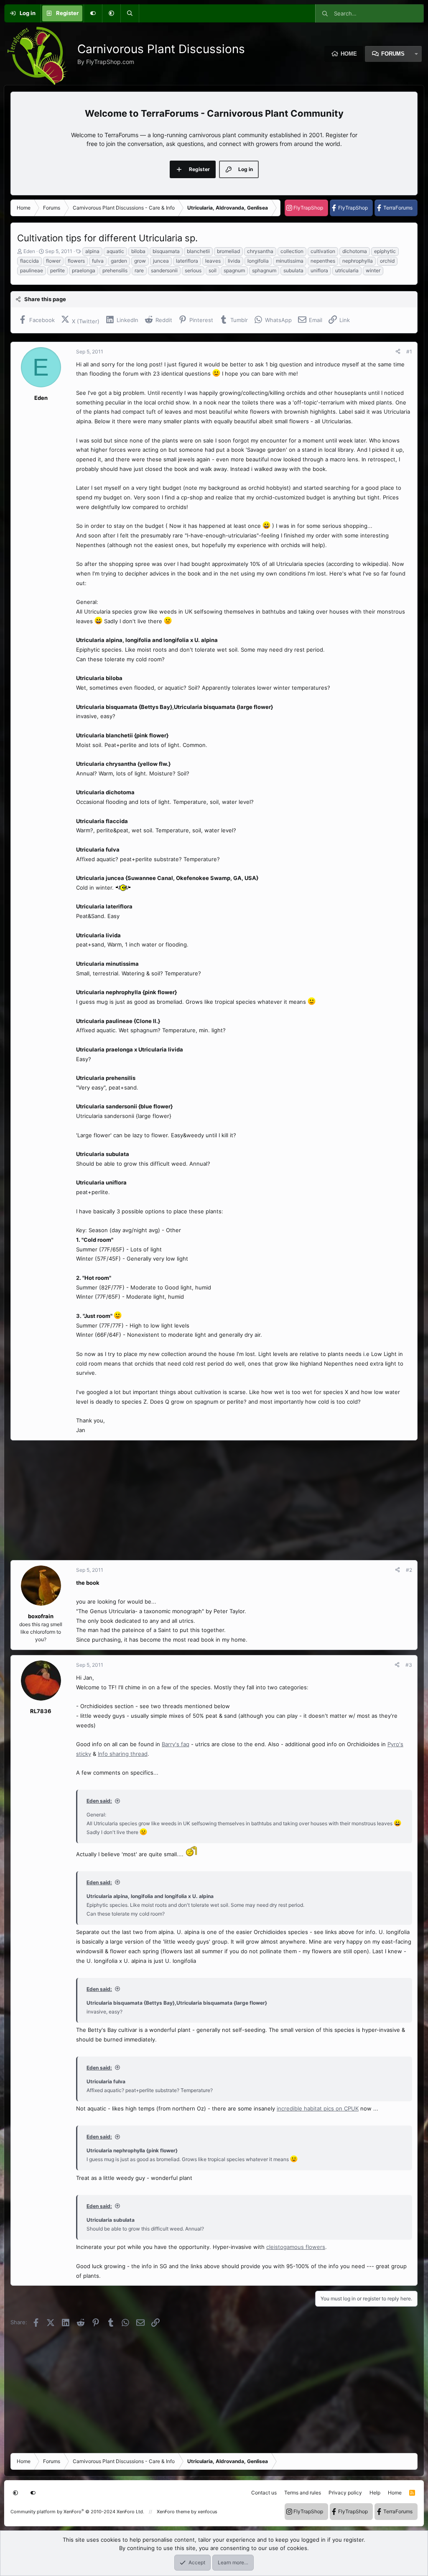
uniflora (319, 270)
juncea (161, 261)
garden (119, 261)
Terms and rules (303, 2493)
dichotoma (355, 251)
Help (375, 2493)
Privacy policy (345, 2493)
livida (234, 261)
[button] (111, 13)
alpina (92, 251)
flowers (76, 261)
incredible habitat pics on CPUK (318, 2108)
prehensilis (115, 270)
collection (292, 251)
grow (140, 261)
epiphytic (385, 251)
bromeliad (228, 251)
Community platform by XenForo (77, 2512)
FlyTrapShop (308, 208)
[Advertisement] (214, 1500)
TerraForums (398, 208)
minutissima (290, 261)
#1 (409, 352)
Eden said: (99, 1801)
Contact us (264, 2493)
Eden (29, 251)
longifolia (258, 261)
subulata (293, 270)
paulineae (32, 270)
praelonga (84, 270)
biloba (138, 251)
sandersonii (164, 270)
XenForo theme (173, 2512)
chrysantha (260, 251)
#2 (409, 1570)
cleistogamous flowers (296, 2247)
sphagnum (264, 270)
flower (53, 261)
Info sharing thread (123, 1754)
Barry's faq (176, 1744)
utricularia (347, 270)
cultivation (323, 251)
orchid (387, 261)
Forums (393, 54)
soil (213, 270)
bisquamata (166, 251)
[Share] (398, 352)
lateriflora (187, 261)
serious (193, 270)
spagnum (234, 270)
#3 (409, 1665)
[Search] (130, 13)
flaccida (29, 261)
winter (373, 270)
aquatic (115, 251)
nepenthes (323, 261)
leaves (213, 261)
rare (139, 270)
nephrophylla (358, 261)
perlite (57, 270)
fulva (98, 261)
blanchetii (198, 251)
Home (349, 54)
